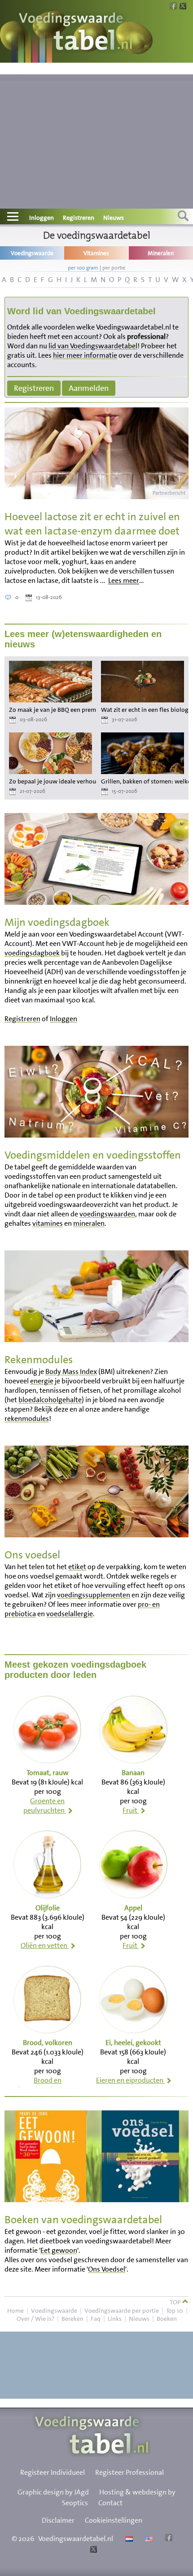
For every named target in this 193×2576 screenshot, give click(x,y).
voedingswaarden (107, 1214)
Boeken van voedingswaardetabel (83, 2220)
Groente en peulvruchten (45, 1806)
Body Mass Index (71, 1371)
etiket (77, 1567)
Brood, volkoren (48, 2043)
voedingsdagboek (32, 953)
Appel (133, 1908)
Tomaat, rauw (48, 1773)
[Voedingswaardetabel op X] (92, 2550)
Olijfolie (48, 1908)
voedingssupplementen (94, 1595)
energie (42, 1381)
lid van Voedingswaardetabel (93, 346)
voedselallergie (70, 1614)
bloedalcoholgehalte (50, 1400)
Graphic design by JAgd (53, 2492)
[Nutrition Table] (148, 2539)
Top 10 (175, 2311)
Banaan (133, 1773)
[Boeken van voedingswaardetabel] (96, 2199)
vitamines (48, 1223)
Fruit (131, 1810)
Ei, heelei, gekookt (133, 2043)
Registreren (79, 218)
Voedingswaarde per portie (122, 2311)
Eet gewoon (59, 2250)
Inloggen (42, 218)
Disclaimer (58, 2520)
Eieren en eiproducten (130, 2080)
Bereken (72, 2319)
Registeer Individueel (53, 2472)
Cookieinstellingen (114, 2520)
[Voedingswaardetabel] (76, 32)
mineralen (89, 1223)
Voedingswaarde (54, 2311)
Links (115, 2319)
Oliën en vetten (45, 1945)
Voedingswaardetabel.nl (76, 2539)
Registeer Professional (129, 2472)
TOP (176, 2302)
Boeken (167, 2319)
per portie (114, 268)
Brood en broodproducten (45, 2085)
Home (15, 2311)
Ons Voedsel (107, 2269)
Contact (110, 2503)
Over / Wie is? (35, 2319)
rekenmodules (27, 1419)
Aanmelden (89, 388)
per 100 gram (83, 268)
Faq (96, 2319)
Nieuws (114, 218)
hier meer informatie (85, 355)
